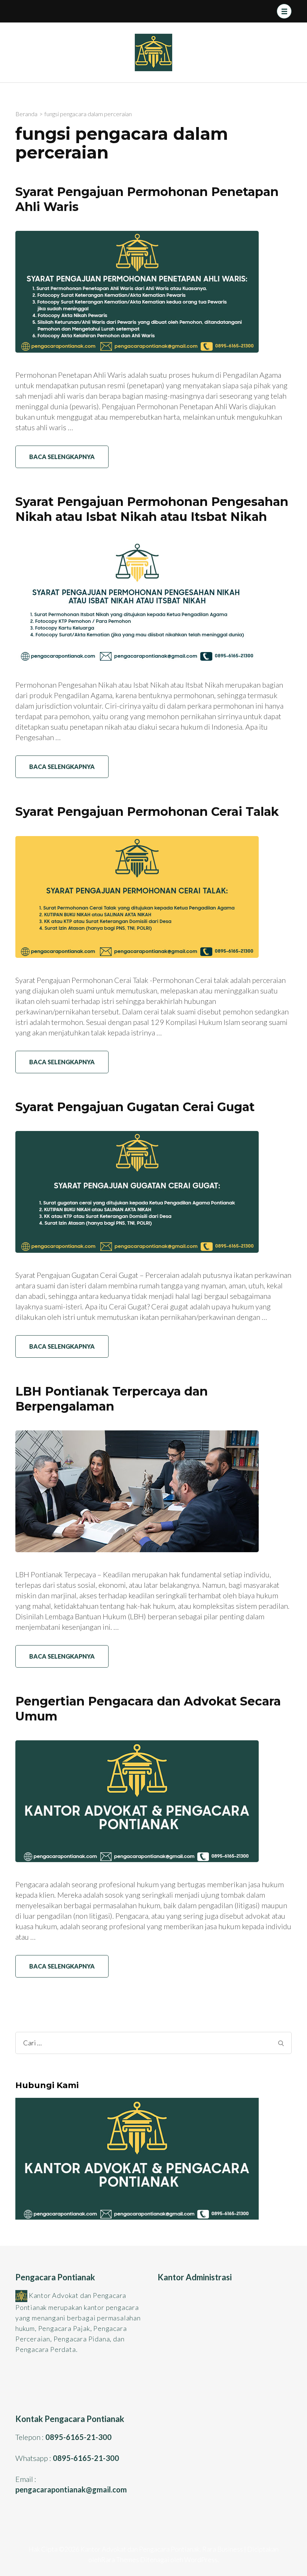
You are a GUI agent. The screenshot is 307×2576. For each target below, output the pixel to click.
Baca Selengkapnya (62, 457)
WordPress (201, 2560)
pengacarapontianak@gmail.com (71, 2489)
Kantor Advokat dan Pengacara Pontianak (140, 2549)
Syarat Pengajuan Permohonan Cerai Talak (147, 812)
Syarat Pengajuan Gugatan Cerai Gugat (135, 1107)
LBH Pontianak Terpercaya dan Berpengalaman (112, 1399)
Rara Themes (120, 2560)
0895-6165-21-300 (78, 2437)
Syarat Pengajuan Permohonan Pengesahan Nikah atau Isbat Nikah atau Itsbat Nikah (152, 509)
